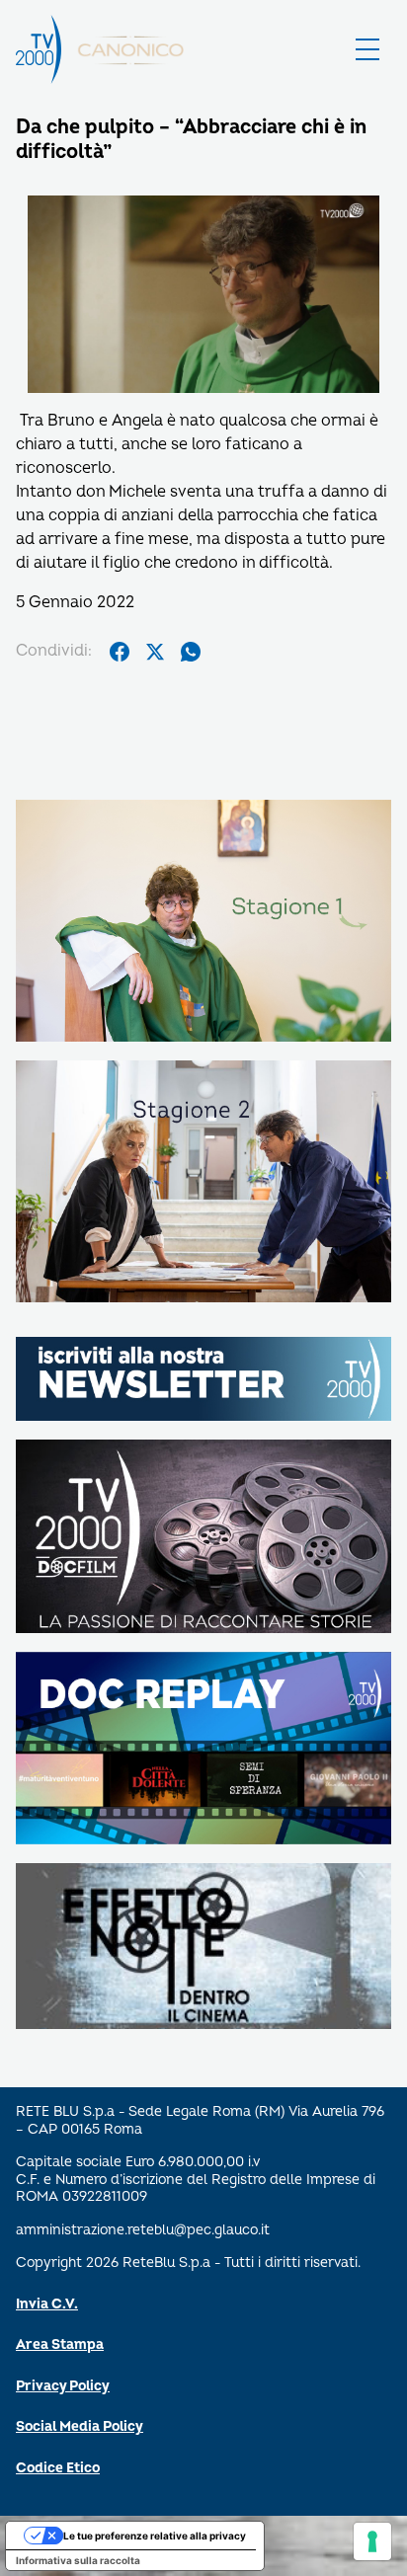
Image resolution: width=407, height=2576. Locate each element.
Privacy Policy (63, 2386)
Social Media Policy (80, 2426)
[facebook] (120, 652)
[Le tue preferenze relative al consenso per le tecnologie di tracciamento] (372, 2541)
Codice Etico (58, 2468)
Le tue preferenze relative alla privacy (155, 2536)
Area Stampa (60, 2344)
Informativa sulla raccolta (78, 2560)
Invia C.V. (47, 2304)
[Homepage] (39, 49)
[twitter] (155, 652)
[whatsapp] (191, 652)
